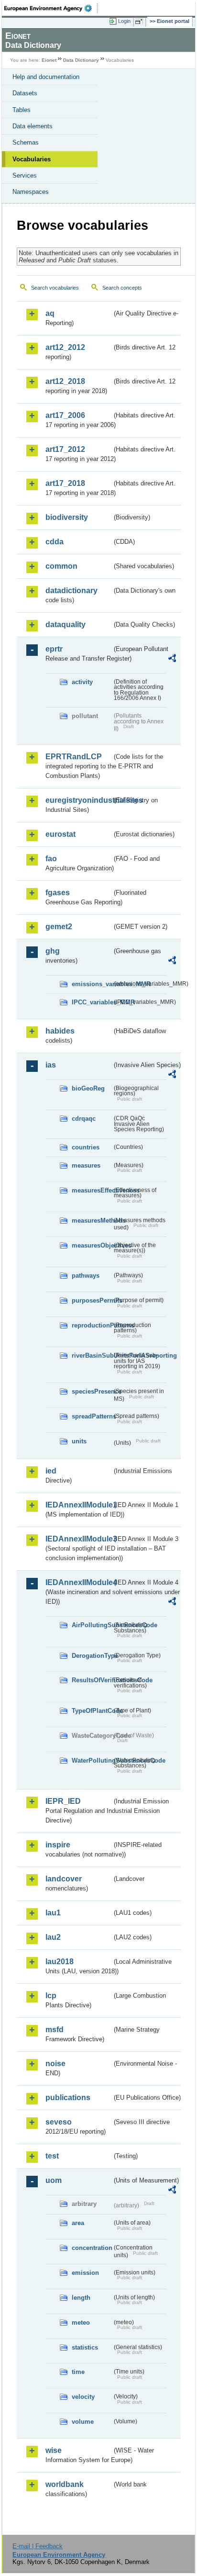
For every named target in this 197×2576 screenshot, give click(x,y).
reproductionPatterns (92, 1325)
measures (86, 1165)
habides (60, 1031)
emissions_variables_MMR (92, 984)
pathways (86, 1276)
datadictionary (71, 591)
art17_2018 (65, 483)
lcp (51, 1996)
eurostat (60, 834)
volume (83, 2422)
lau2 (53, 1937)
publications (68, 2098)
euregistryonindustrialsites (79, 800)
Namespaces (31, 192)
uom (54, 2180)
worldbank (65, 2484)
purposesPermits (92, 1300)
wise (54, 2450)
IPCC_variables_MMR (92, 1002)
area (78, 2223)
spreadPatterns (92, 1416)
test (52, 2156)
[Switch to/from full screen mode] (141, 22)
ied (51, 1471)
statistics (85, 2347)
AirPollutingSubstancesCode (92, 1625)
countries (86, 1147)
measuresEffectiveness (92, 1190)
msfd (55, 2030)
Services (25, 175)
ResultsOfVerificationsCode (92, 1680)
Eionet (49, 60)
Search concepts (122, 288)
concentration (92, 2248)
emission (85, 2273)
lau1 (53, 1913)
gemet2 (59, 927)
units (79, 1441)
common (61, 566)
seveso (59, 2122)
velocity (83, 2397)
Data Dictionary (81, 60)
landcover (64, 1879)
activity (82, 682)
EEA (51, 8)
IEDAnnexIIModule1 (79, 1505)
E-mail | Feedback (38, 2546)
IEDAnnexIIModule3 (79, 1539)
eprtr (54, 649)
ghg (53, 951)
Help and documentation (46, 77)
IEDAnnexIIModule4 (79, 1582)
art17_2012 (65, 449)
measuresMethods (92, 1221)
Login (124, 21)
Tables (22, 110)
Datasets (25, 93)
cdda (55, 542)
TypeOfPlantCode (92, 1711)
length (81, 2298)
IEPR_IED (63, 1801)
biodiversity (67, 517)
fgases (58, 893)
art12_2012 (65, 347)
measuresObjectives (92, 1245)
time (78, 2372)
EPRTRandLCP (74, 757)
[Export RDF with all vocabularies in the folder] (172, 659)
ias (51, 1065)
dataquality (66, 624)
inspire (58, 1845)
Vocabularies (32, 159)
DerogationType (92, 1656)
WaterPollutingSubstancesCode (92, 1760)
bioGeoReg (88, 1088)
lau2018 (60, 1962)
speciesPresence (92, 1391)
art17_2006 (65, 415)
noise (55, 2064)
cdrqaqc (84, 1119)
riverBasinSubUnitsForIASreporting (92, 1355)
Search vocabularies (55, 288)
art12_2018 (65, 381)
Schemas (26, 142)
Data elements (33, 126)
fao (51, 859)
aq (50, 313)
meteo (81, 2323)
